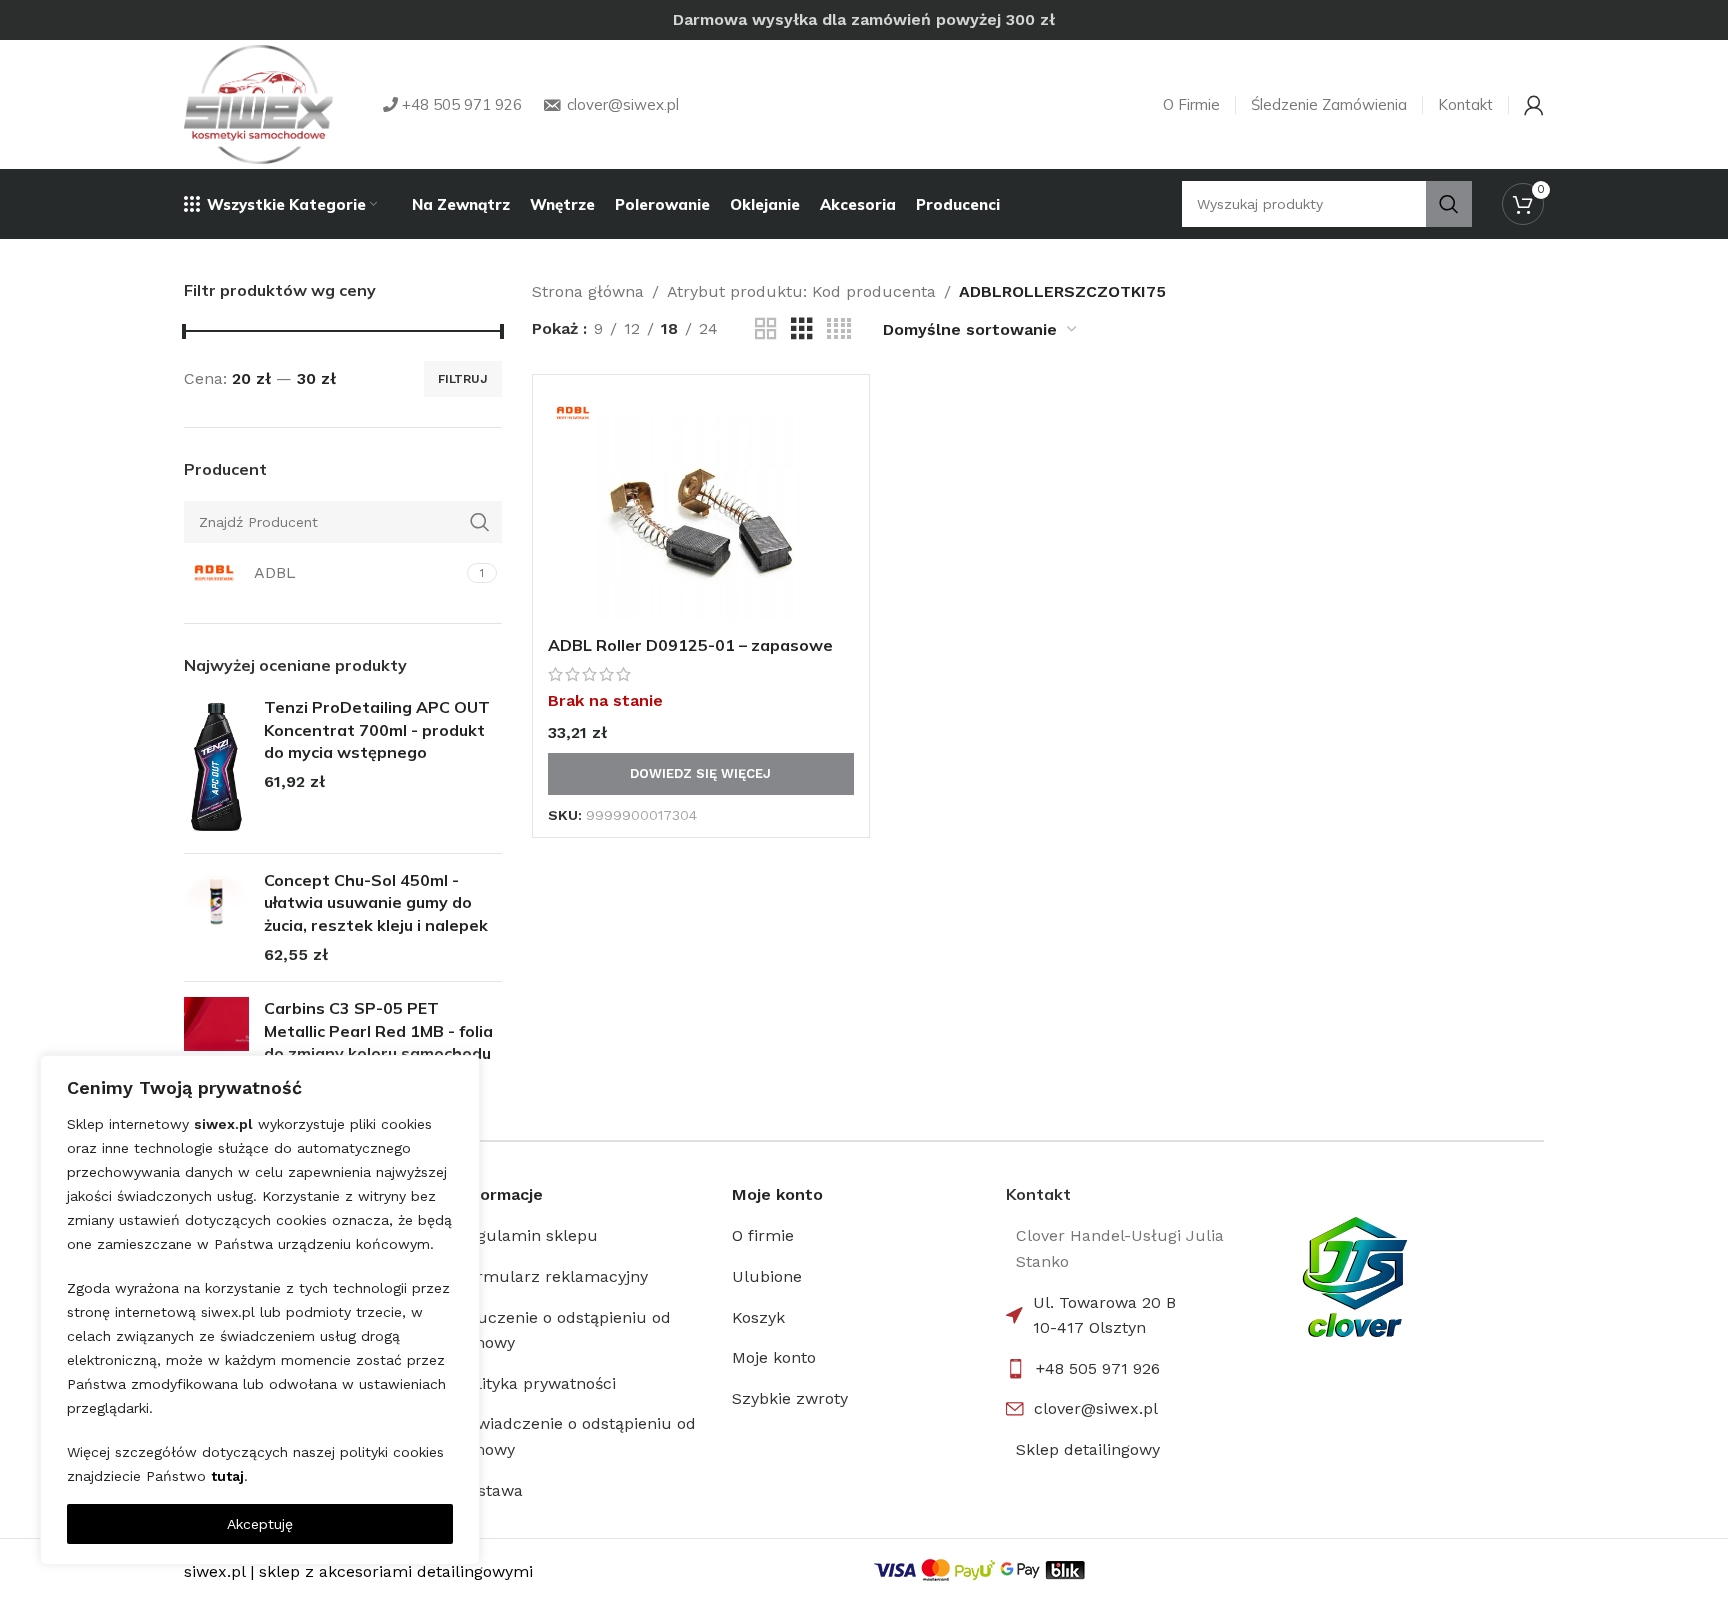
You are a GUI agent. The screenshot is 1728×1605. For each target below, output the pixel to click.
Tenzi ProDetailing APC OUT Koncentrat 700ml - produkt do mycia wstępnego (377, 729)
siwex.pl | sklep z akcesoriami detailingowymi (358, 1571)
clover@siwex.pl (1096, 1408)
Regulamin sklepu (528, 1235)
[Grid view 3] (802, 329)
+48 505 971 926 (1098, 1368)
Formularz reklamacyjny (553, 1276)
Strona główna (588, 291)
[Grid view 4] (839, 329)
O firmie (763, 1235)
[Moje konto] (1534, 105)
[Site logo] (258, 104)
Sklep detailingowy (1088, 1449)
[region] (260, 1310)
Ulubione (767, 1276)
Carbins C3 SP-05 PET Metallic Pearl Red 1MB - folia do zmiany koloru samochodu (378, 1030)
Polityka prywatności (537, 1383)
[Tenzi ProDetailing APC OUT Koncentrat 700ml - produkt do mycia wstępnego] (216, 767)
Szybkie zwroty (790, 1398)
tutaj (227, 1476)
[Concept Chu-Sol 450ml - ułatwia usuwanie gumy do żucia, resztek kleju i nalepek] (216, 918)
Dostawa (490, 1490)
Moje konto (774, 1357)
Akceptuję (260, 1524)
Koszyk (758, 1317)
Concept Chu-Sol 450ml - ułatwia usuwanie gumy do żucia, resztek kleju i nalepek (376, 902)
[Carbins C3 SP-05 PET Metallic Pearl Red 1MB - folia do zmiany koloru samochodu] (216, 1046)
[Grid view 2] (766, 329)
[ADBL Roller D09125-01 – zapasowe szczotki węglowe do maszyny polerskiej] (701, 508)
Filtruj (463, 379)
